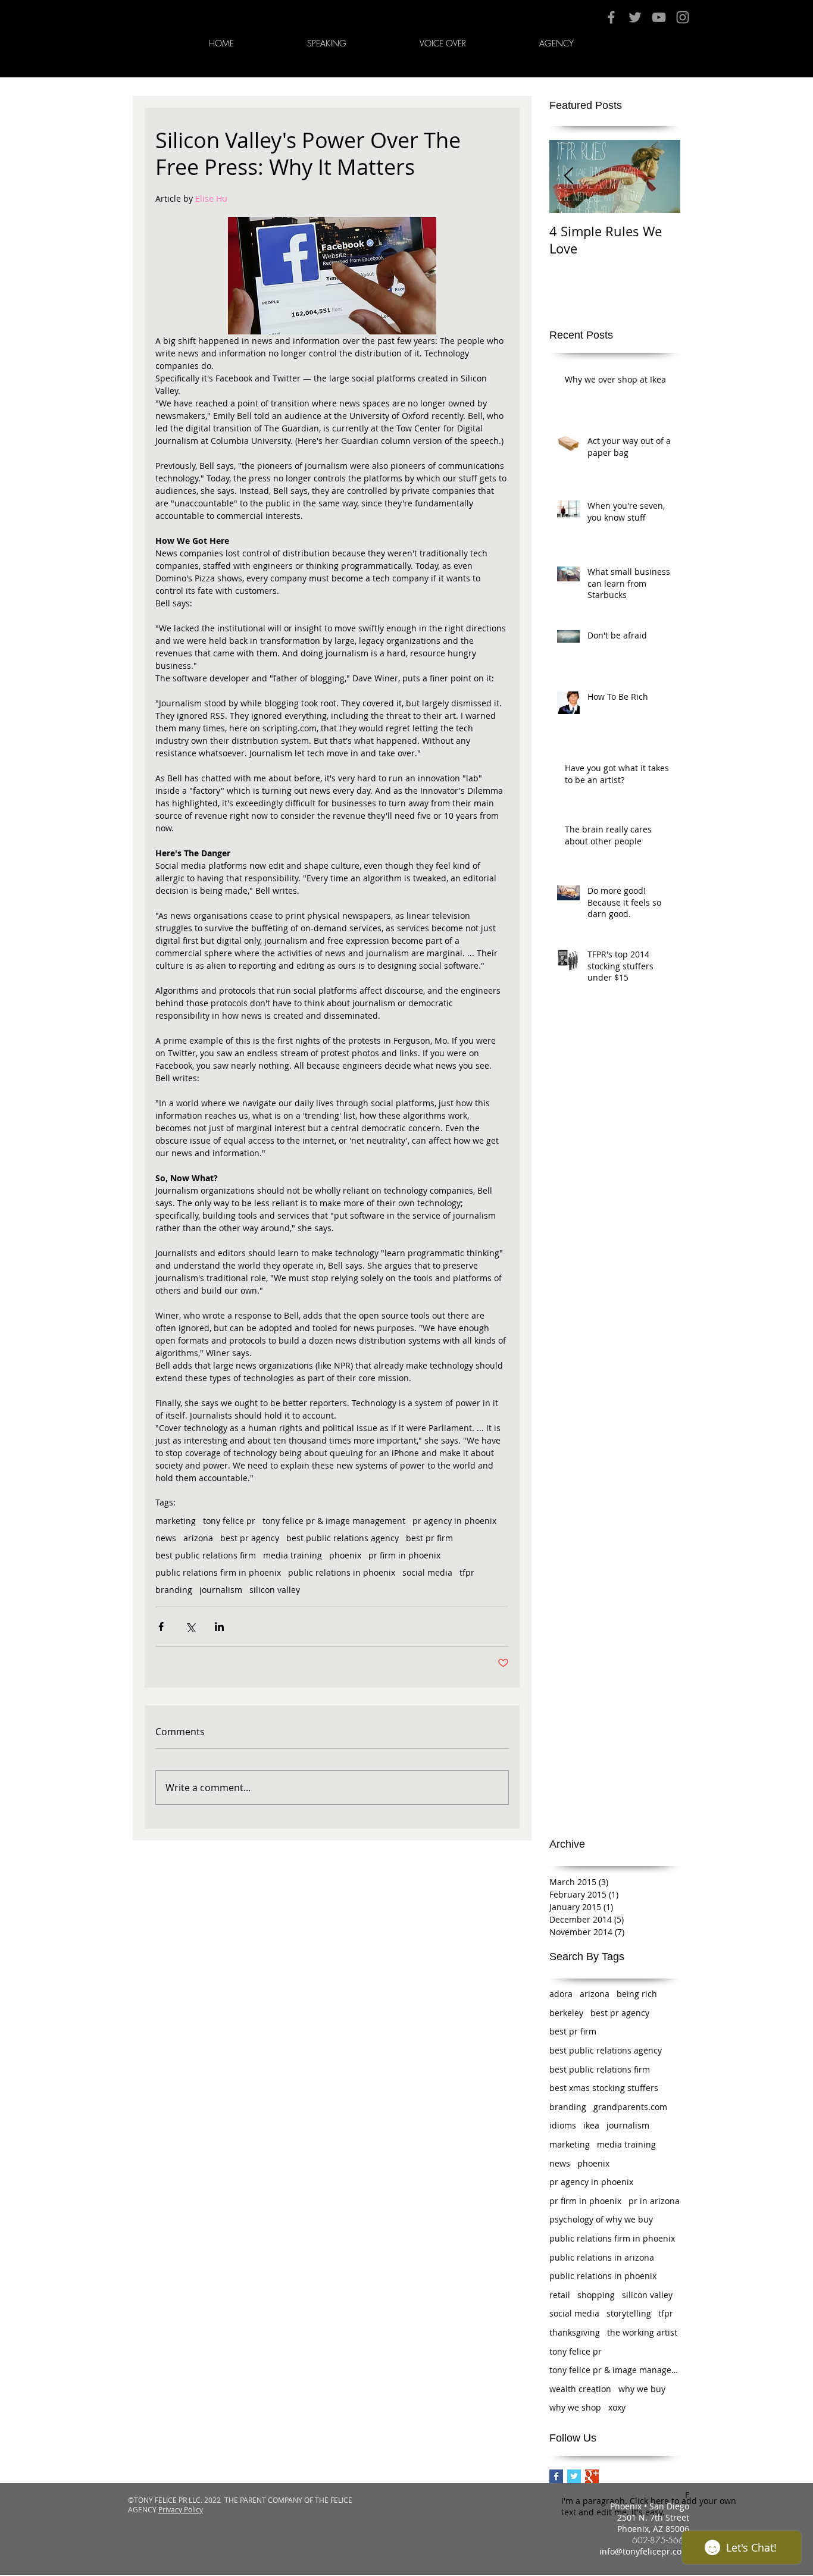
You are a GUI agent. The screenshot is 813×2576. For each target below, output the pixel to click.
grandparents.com (630, 2107)
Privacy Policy (181, 2509)
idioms (563, 2125)
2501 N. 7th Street (653, 2517)
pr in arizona (654, 2201)
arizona (198, 1538)
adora (561, 1994)
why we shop (575, 2407)
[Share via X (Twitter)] (190, 1627)
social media (427, 1572)
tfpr (467, 1572)
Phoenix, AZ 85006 (653, 2529)
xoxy (617, 2407)
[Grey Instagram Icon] (683, 17)
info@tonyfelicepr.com (644, 2551)
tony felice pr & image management (334, 1521)
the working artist (642, 2332)
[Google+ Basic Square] (592, 2476)
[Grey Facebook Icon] (611, 17)
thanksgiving (575, 2332)
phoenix (345, 1555)
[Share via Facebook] (161, 1627)
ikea (591, 2125)
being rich (637, 1994)
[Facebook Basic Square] (556, 2476)
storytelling (629, 2313)
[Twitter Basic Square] (574, 2476)
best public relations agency (343, 1538)
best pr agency (250, 1538)
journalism (221, 1590)
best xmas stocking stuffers (604, 2088)
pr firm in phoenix (404, 1555)
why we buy (642, 2389)
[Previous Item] (568, 176)
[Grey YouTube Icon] (659, 17)
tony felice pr (229, 1521)
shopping (596, 2295)
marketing (176, 1521)
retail (560, 2295)
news (166, 1538)
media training (293, 1555)
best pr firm (429, 1538)
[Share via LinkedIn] (219, 1627)
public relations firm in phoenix (218, 1572)
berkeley (566, 2013)
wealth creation (580, 2389)
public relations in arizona (602, 2257)
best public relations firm (206, 1555)
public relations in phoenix (342, 1572)
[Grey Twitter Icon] (635, 17)
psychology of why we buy (601, 2219)
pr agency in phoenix (454, 1521)
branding (174, 1590)
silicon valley (275, 1590)
